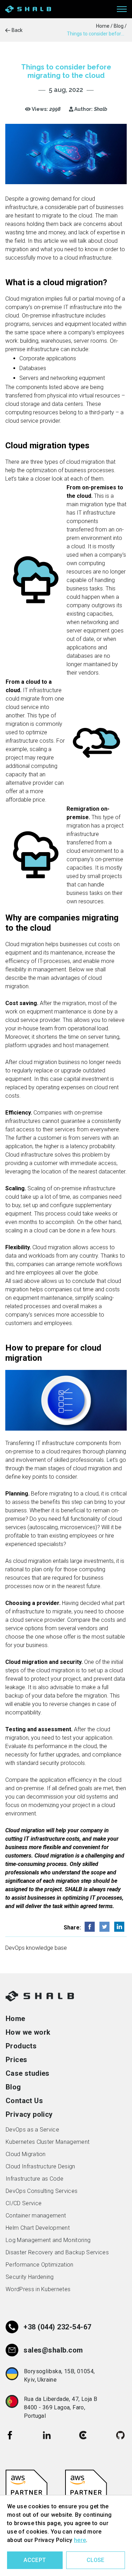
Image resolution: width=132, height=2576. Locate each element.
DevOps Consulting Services (42, 2191)
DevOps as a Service (32, 2130)
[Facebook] (10, 2435)
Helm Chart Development (38, 2228)
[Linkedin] (47, 2435)
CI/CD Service (24, 2203)
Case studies (28, 2073)
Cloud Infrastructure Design (40, 2166)
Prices (16, 2060)
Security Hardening (30, 2277)
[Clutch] (83, 2435)
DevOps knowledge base (36, 1948)
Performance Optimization (40, 2265)
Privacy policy (29, 2114)
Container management (36, 2216)
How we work (28, 2032)
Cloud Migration (26, 2154)
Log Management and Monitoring (48, 2240)
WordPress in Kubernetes (38, 2289)
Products (21, 2046)
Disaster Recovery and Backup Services (57, 2252)
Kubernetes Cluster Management (48, 2142)
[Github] (120, 2435)
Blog (13, 2087)
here (80, 2540)
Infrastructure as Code (34, 2179)
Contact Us (24, 2101)
